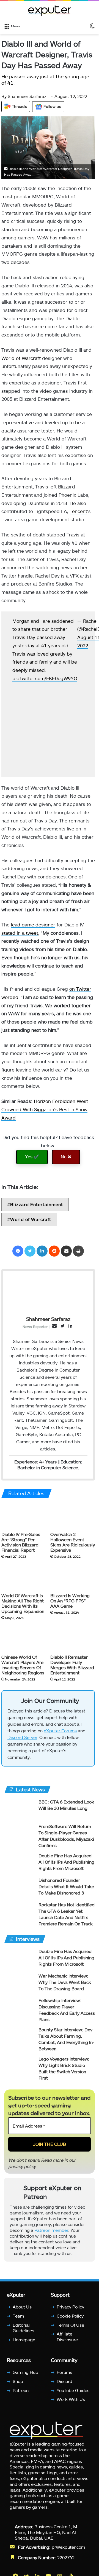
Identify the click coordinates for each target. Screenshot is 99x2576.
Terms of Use (70, 2327)
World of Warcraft (21, 358)
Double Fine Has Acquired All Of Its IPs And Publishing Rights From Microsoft (66, 1864)
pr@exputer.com (68, 2549)
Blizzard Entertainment (37, 1204)
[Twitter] (30, 1251)
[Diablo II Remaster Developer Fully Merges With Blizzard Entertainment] (73, 1638)
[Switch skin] (92, 26)
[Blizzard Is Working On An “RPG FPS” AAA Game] (73, 1577)
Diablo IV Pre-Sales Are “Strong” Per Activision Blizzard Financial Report (21, 1542)
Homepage (24, 2342)
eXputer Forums (60, 1733)
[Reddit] (54, 1251)
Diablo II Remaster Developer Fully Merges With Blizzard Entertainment (72, 1664)
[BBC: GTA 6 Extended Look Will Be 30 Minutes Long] (19, 1812)
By (5, 96)
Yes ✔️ (32, 1157)
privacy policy (22, 2169)
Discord (64, 2384)
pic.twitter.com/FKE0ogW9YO (45, 678)
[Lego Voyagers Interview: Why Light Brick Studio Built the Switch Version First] (19, 2069)
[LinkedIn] (42, 1251)
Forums (64, 2375)
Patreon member (51, 2232)
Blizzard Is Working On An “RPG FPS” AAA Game (70, 1601)
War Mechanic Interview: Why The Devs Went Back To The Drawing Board (65, 1985)
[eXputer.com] (50, 10)
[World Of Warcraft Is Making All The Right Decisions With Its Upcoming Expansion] (24, 1577)
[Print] (78, 1251)
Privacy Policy (70, 2309)
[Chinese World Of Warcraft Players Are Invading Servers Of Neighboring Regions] (24, 1638)
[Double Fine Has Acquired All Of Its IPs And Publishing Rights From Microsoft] (19, 1865)
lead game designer (33, 924)
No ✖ (66, 1157)
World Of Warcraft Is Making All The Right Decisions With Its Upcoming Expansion (23, 1603)
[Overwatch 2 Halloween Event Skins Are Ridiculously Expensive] (73, 1516)
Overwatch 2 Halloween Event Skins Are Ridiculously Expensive (73, 1542)
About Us (22, 2309)
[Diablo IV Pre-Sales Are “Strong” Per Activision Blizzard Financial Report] (24, 1516)
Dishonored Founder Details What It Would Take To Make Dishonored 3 (66, 1889)
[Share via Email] (66, 1251)
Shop (18, 2384)
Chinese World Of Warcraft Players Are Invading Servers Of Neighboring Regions (23, 1664)
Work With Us (71, 2402)
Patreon (21, 2393)
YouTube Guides (73, 2393)
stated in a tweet (20, 933)
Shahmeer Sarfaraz (24, 96)
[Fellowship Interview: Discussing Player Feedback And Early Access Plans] (19, 2010)
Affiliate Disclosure (67, 2339)
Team (18, 2318)
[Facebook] (18, 1251)
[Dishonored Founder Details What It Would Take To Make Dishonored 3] (19, 1890)
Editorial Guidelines (23, 2330)
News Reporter (35, 1327)
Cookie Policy (70, 2318)
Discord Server (22, 1740)
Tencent (78, 511)
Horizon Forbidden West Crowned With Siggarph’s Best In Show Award (45, 1109)
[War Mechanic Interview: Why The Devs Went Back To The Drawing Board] (19, 1986)
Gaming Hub (25, 2375)
